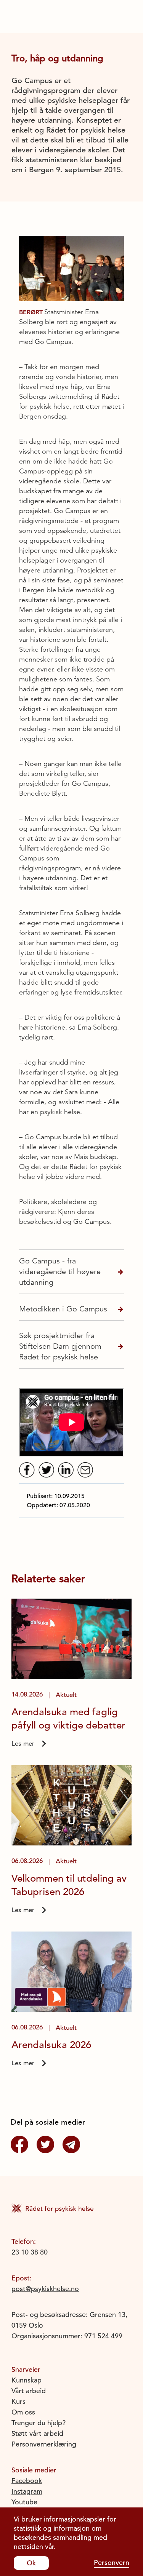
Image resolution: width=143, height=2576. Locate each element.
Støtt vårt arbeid (37, 2433)
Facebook (27, 2481)
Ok (31, 2563)
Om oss (23, 2412)
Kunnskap (27, 2380)
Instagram (27, 2491)
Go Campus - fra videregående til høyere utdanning (60, 1272)
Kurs (18, 2401)
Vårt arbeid (29, 2391)
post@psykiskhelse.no (45, 2289)
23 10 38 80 (30, 2252)
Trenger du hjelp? (39, 2423)
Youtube (24, 2502)
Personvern (112, 2562)
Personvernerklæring (44, 2444)
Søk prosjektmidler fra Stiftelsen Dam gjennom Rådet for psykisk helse (60, 1346)
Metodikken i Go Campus (63, 1309)
